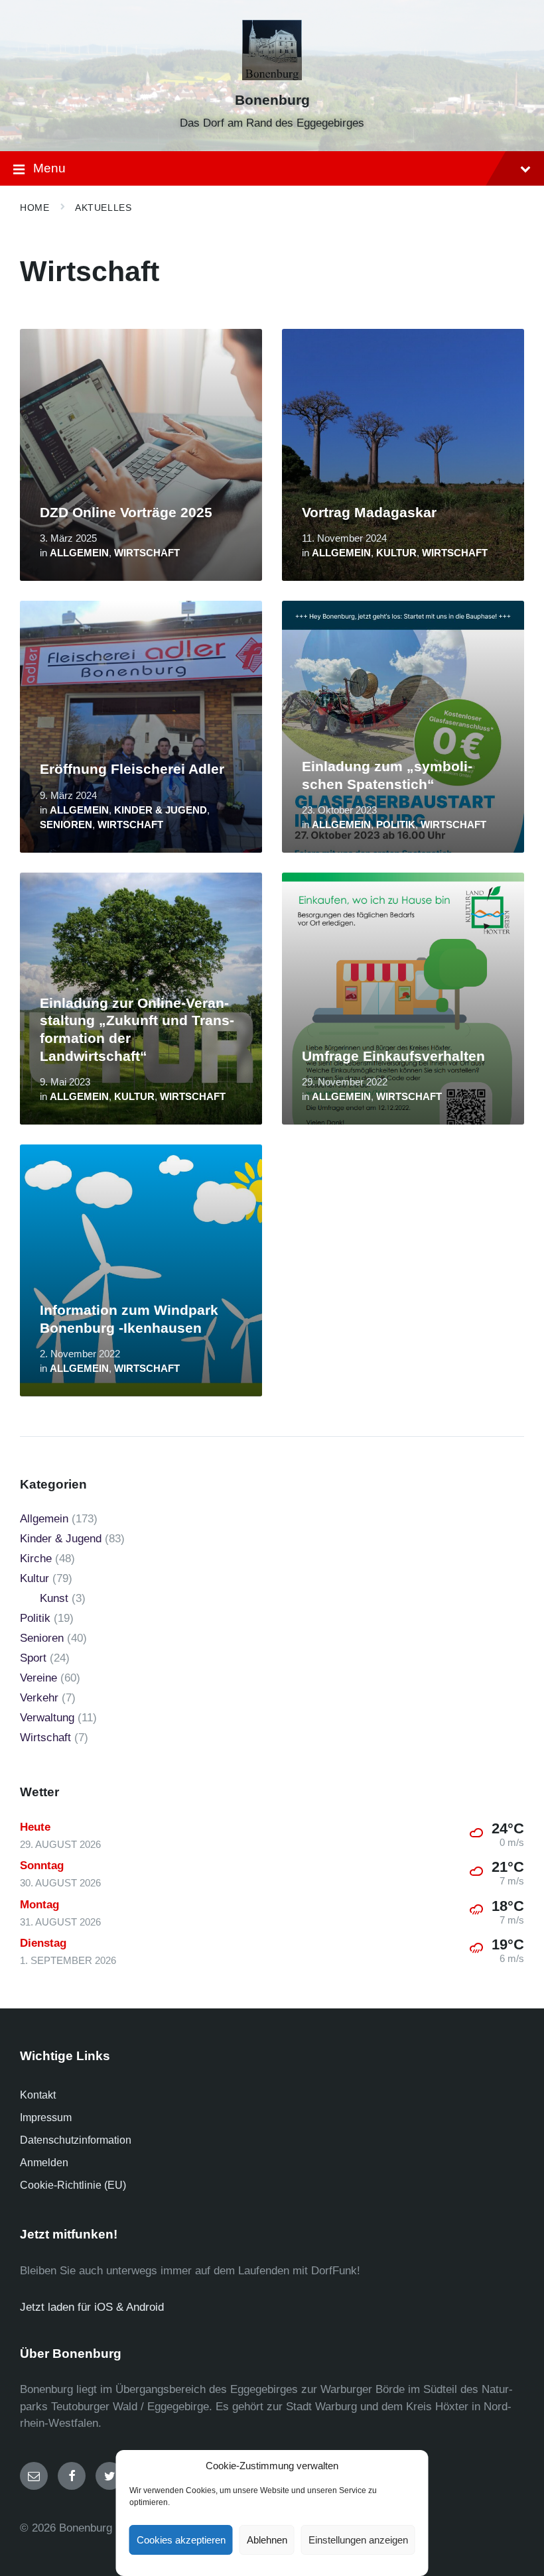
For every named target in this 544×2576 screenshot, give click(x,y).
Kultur (396, 553)
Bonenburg (272, 100)
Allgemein (79, 553)
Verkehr (39, 1698)
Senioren (66, 825)
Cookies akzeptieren (181, 2540)
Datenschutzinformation (76, 2140)
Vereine (38, 1678)
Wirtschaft (147, 553)
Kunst (54, 1598)
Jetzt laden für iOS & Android (92, 2307)
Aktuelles (103, 208)
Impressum (46, 2117)
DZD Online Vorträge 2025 (126, 513)
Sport (33, 1658)
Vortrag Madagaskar (369, 513)
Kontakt (38, 2095)
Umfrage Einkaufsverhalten (393, 1056)
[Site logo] (272, 77)
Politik (396, 825)
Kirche (36, 1559)
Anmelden (44, 2163)
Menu (49, 168)
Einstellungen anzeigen (358, 2540)
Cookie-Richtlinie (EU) (73, 2185)
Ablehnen (267, 2540)
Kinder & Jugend (161, 810)
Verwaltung (47, 1718)
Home (34, 208)
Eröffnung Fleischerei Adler (132, 769)
